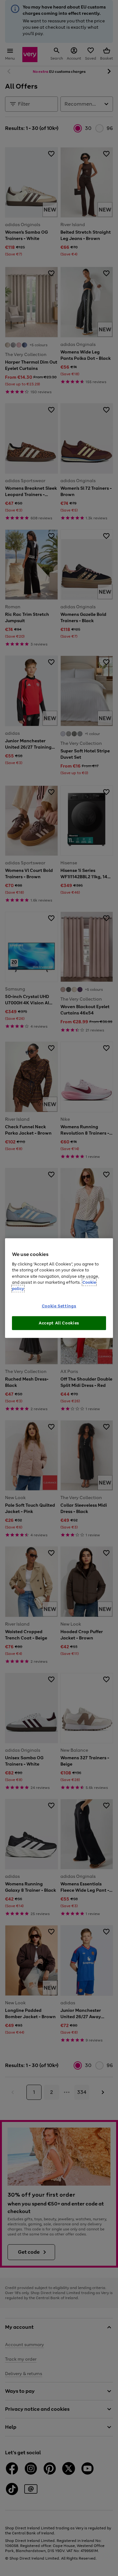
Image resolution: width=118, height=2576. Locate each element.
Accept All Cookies (59, 1323)
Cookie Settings (59, 1306)
